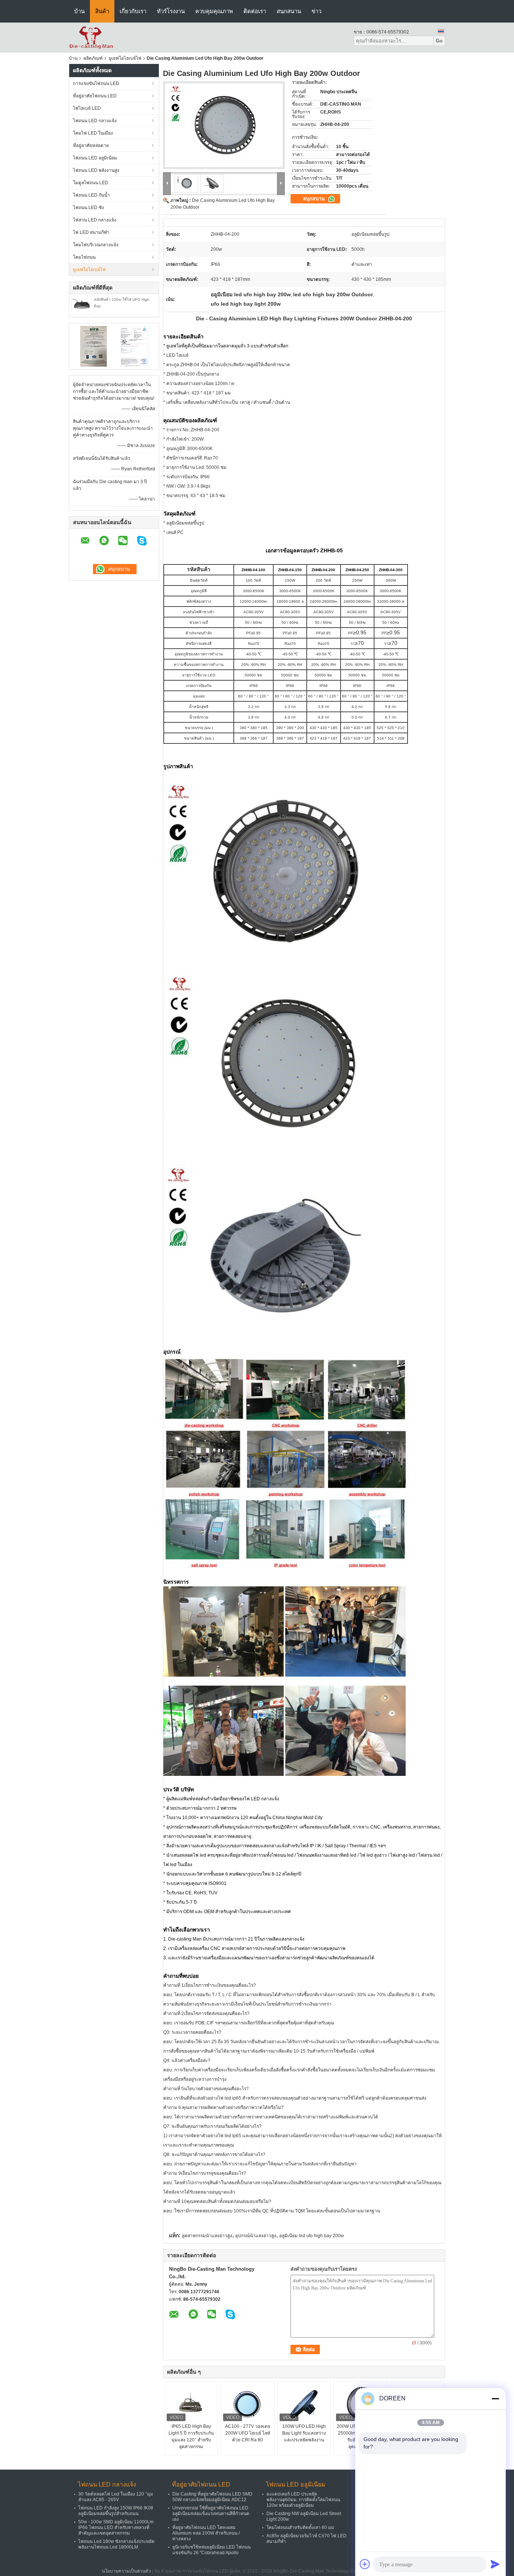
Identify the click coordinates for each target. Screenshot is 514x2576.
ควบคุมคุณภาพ (214, 11)
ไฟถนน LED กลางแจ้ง (95, 121)
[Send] (495, 2564)
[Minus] (495, 2399)
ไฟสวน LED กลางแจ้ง (95, 220)
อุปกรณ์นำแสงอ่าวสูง (256, 2236)
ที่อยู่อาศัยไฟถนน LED (95, 96)
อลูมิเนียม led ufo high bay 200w (312, 2236)
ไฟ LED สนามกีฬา (91, 232)
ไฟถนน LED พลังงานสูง (96, 170)
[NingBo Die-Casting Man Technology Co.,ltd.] (91, 37)
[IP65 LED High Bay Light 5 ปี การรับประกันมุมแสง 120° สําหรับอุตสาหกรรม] (191, 2404)
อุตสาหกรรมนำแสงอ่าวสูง (207, 2236)
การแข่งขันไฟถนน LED (96, 83)
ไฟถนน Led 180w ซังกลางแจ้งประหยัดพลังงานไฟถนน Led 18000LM (116, 2544)
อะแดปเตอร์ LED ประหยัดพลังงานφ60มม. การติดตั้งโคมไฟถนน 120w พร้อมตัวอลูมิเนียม (303, 2500)
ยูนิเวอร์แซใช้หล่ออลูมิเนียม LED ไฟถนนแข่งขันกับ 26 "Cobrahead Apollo (211, 2550)
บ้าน (79, 11)
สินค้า (102, 11)
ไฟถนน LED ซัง (88, 208)
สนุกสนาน (289, 11)
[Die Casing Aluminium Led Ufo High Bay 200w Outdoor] (224, 125)
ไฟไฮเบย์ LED (87, 108)
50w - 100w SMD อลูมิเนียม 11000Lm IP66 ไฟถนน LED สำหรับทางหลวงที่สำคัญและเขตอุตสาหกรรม (116, 2527)
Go (439, 41)
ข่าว (316, 11)
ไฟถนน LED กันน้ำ (91, 195)
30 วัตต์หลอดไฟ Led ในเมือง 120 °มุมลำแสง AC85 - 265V (116, 2497)
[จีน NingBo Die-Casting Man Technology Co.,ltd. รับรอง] (94, 346)
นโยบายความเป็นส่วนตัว (126, 2571)
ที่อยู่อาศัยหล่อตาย (91, 146)
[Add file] (365, 2564)
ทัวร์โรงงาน (171, 11)
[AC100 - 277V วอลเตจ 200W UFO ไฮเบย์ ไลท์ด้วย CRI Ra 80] (248, 2404)
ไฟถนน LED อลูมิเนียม (95, 158)
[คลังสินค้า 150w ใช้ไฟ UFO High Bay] (82, 305)
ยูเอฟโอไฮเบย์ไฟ (125, 58)
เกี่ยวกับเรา (133, 11)
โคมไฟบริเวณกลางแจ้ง (96, 245)
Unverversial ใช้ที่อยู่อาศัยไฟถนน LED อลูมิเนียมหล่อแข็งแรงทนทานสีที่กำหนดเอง (211, 2514)
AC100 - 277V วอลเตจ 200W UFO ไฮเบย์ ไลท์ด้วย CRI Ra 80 (248, 2433)
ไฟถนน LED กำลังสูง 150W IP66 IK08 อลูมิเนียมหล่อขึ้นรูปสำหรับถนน (116, 2511)
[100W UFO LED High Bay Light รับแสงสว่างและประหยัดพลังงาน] (304, 2404)
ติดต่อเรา (255, 11)
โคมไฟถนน (84, 257)
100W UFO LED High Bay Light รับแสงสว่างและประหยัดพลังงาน (304, 2433)
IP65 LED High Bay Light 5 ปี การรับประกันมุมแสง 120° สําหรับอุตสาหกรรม (191, 2437)
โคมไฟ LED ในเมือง (93, 133)
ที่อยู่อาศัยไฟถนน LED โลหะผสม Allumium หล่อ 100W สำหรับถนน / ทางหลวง (206, 2533)
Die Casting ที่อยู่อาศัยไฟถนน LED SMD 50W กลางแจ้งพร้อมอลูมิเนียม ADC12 (212, 2497)
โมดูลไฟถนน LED (91, 183)
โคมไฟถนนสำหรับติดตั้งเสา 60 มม (300, 2527)
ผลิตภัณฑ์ (93, 58)
